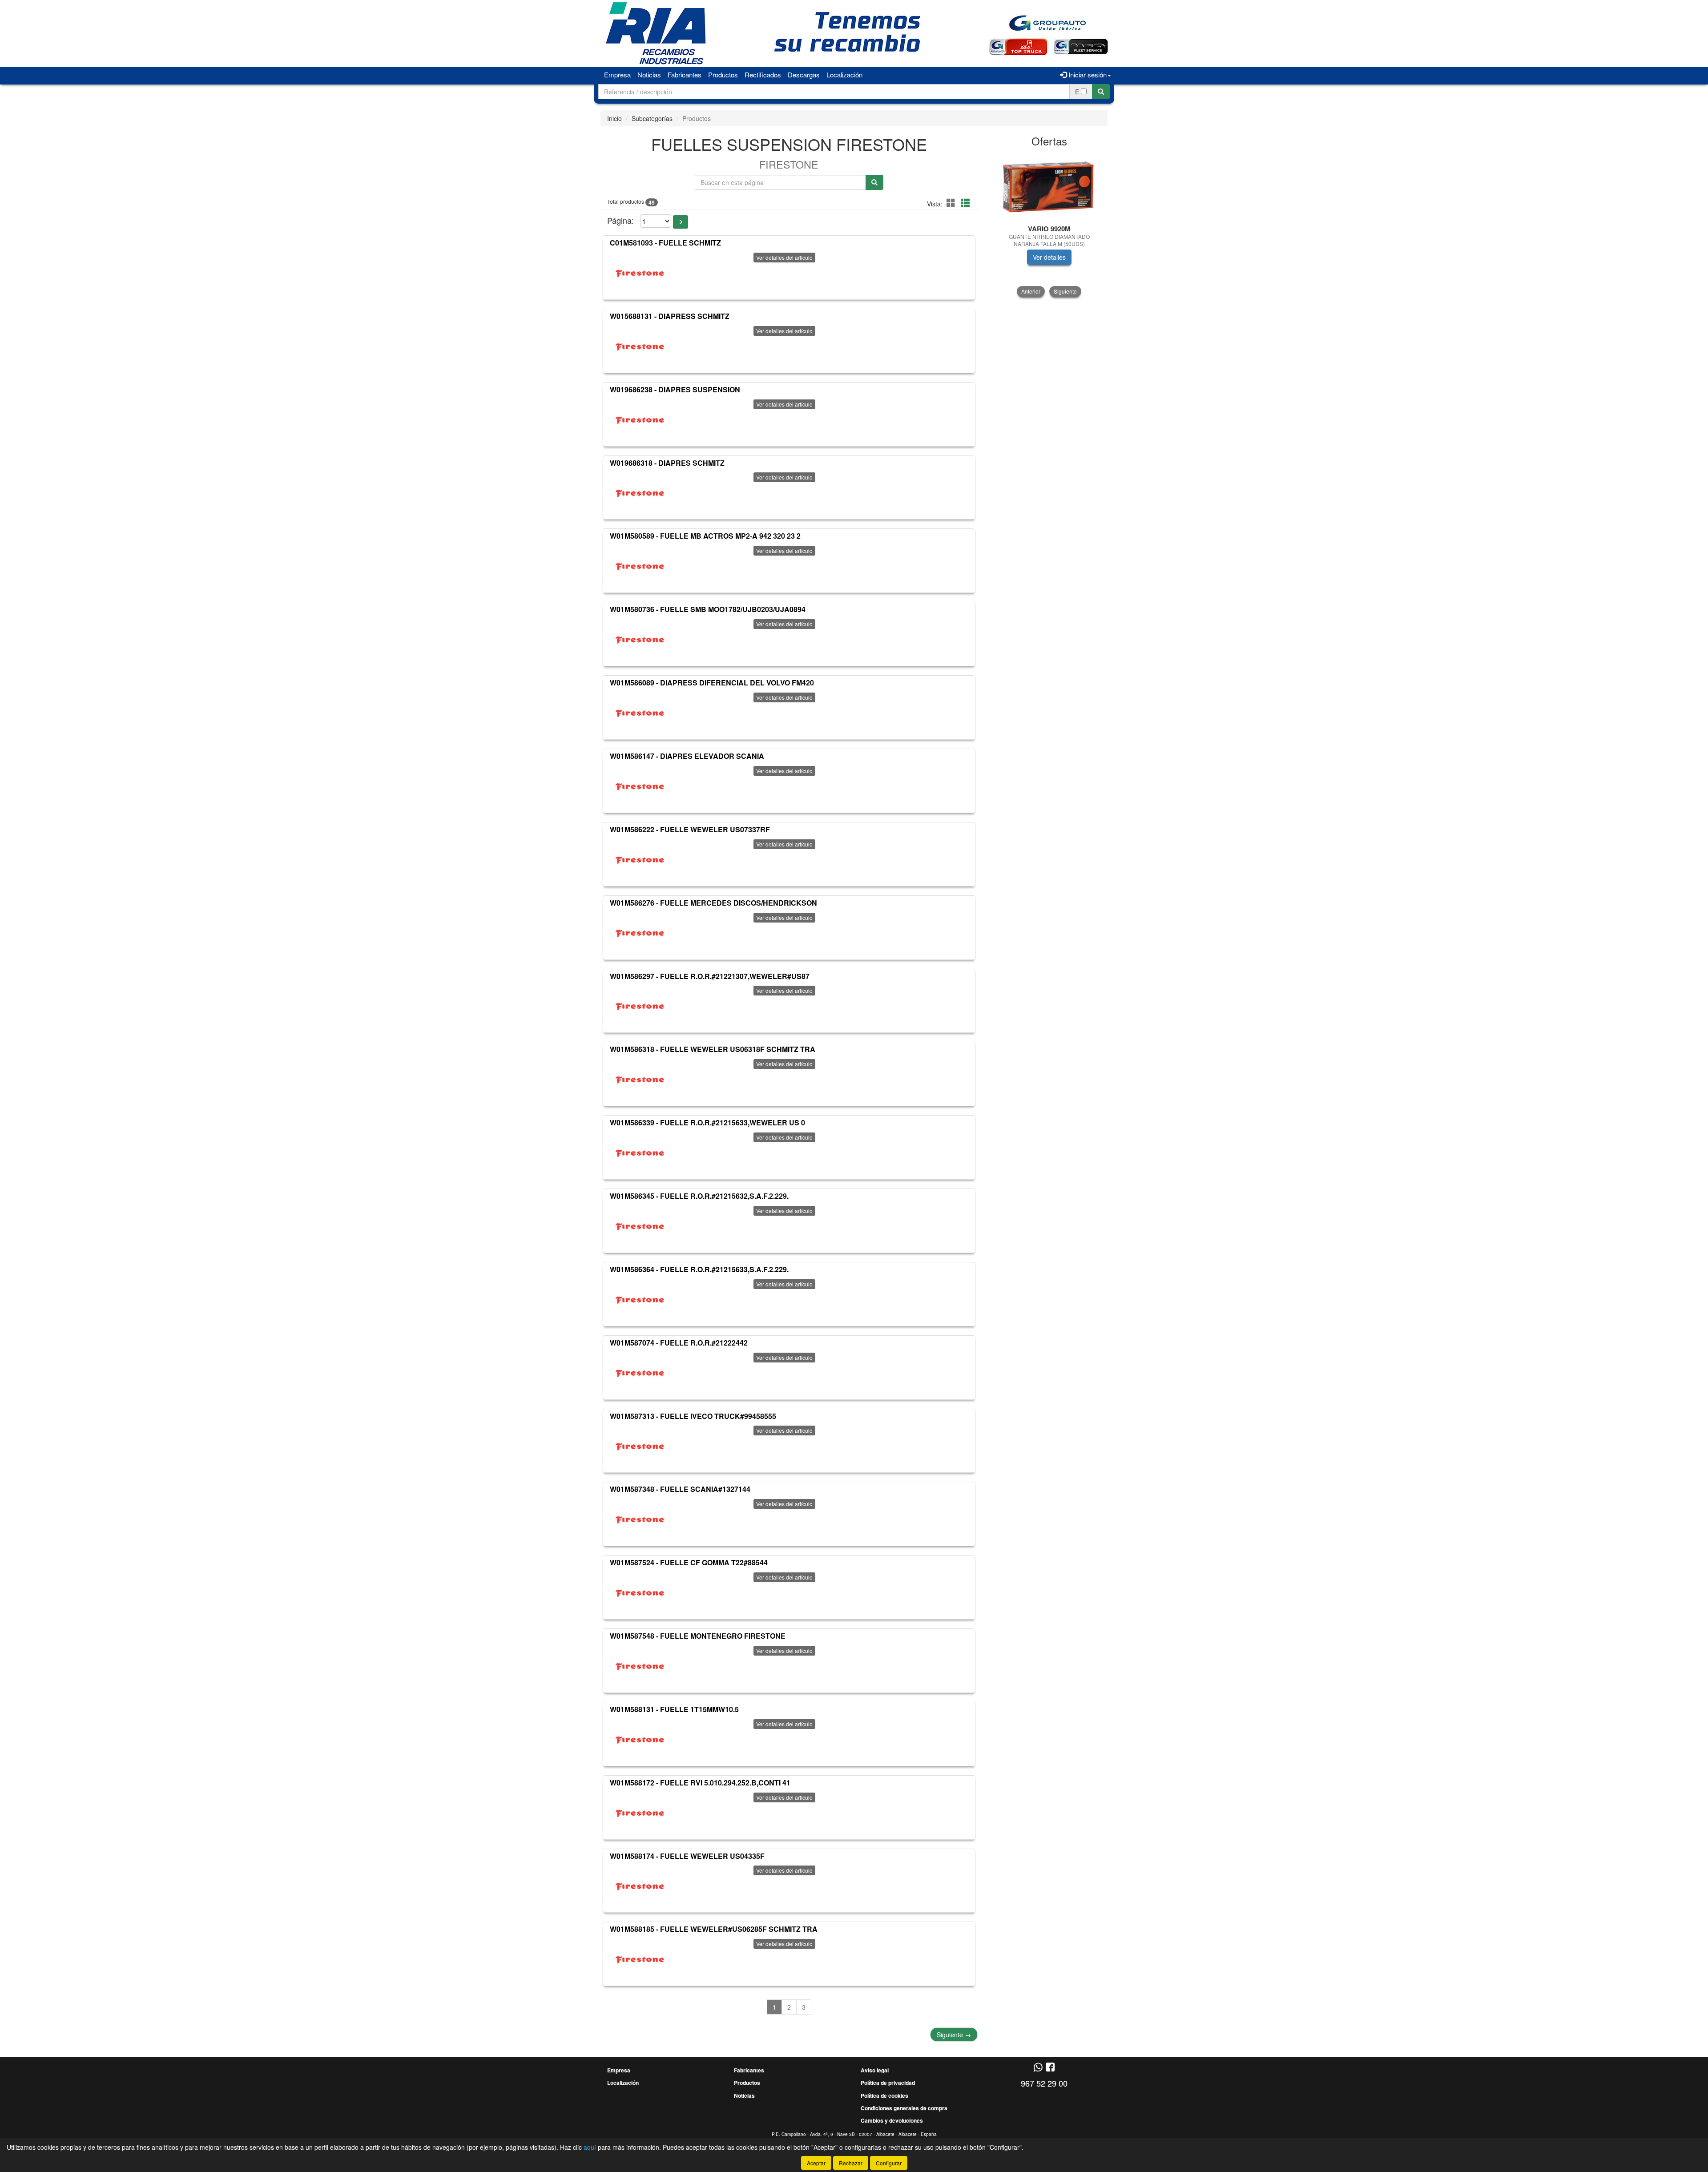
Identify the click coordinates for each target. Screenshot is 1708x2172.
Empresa (617, 75)
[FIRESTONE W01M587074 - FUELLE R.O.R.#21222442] (640, 1373)
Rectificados (763, 75)
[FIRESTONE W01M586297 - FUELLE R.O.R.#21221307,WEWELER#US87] (640, 1006)
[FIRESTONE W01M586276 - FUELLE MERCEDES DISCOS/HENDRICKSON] (640, 933)
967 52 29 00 (1044, 2083)
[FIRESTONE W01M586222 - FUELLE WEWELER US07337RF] (640, 859)
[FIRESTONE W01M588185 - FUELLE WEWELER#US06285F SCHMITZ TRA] (640, 1959)
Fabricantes (685, 75)
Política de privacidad (888, 2083)
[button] (952, 203)
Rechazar (851, 2163)
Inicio (614, 118)
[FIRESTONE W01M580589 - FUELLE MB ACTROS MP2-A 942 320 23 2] (640, 566)
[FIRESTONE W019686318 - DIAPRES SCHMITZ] (640, 492)
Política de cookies (884, 2095)
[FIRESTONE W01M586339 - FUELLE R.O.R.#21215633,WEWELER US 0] (640, 1152)
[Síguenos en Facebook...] (1050, 2068)
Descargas (804, 75)
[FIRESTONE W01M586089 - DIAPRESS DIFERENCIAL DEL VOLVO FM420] (640, 713)
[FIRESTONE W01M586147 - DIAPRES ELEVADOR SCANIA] (640, 786)
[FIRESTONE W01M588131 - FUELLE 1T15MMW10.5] (640, 1739)
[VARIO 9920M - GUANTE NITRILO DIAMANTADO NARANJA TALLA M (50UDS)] (1049, 187)
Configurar (889, 2163)
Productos (723, 75)
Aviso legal (875, 2070)
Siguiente (954, 2035)
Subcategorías (652, 118)
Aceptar (816, 2163)
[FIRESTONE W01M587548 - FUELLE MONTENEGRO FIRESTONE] (640, 1666)
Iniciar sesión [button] (1087, 75)
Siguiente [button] (1065, 291)
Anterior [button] (1031, 291)
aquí (590, 2147)
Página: (620, 220)
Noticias (649, 75)
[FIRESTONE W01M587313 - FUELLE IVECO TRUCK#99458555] (640, 1446)
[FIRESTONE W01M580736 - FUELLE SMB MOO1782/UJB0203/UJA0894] (640, 639)
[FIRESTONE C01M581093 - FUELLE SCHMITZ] (640, 273)
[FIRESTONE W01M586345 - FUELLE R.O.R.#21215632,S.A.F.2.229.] (640, 1226)
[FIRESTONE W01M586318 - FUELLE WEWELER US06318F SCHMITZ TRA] (640, 1079)
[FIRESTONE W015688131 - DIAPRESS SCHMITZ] (640, 346)
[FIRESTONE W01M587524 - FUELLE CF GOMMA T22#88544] (640, 1592)
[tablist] (1049, 225)
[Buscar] (1101, 92)
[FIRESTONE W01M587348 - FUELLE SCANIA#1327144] (640, 1519)
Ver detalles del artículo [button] (784, 257)
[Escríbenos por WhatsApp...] (1038, 2068)
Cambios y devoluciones (892, 2120)
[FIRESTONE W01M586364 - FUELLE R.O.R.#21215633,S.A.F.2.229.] (640, 1299)
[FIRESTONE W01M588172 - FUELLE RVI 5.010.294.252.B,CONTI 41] (640, 1813)
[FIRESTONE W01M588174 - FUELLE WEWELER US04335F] (640, 1886)
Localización (844, 75)
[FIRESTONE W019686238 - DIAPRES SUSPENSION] (640, 419)
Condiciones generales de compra (904, 2108)
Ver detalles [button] (1049, 257)
